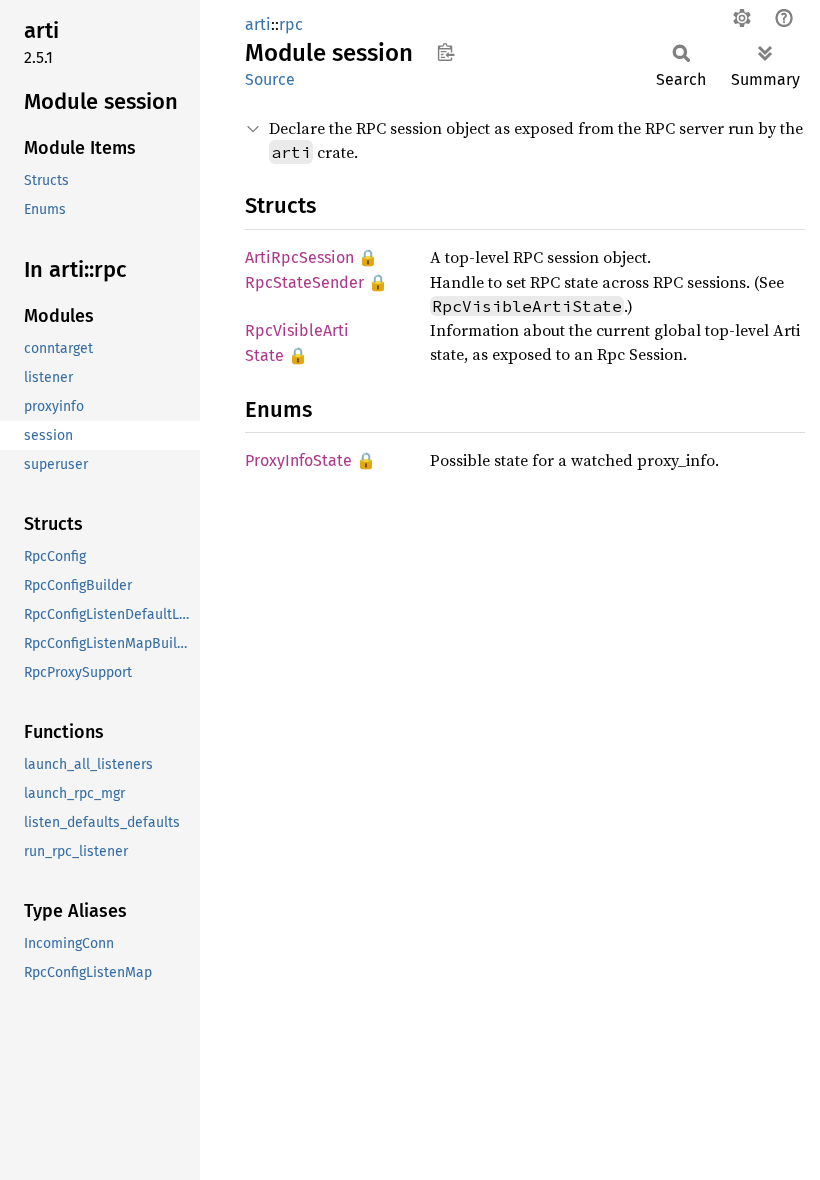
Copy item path (445, 52)
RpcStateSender (304, 282)
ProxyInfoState (298, 460)
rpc (291, 24)
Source (270, 79)
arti (258, 24)
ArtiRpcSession (299, 257)
